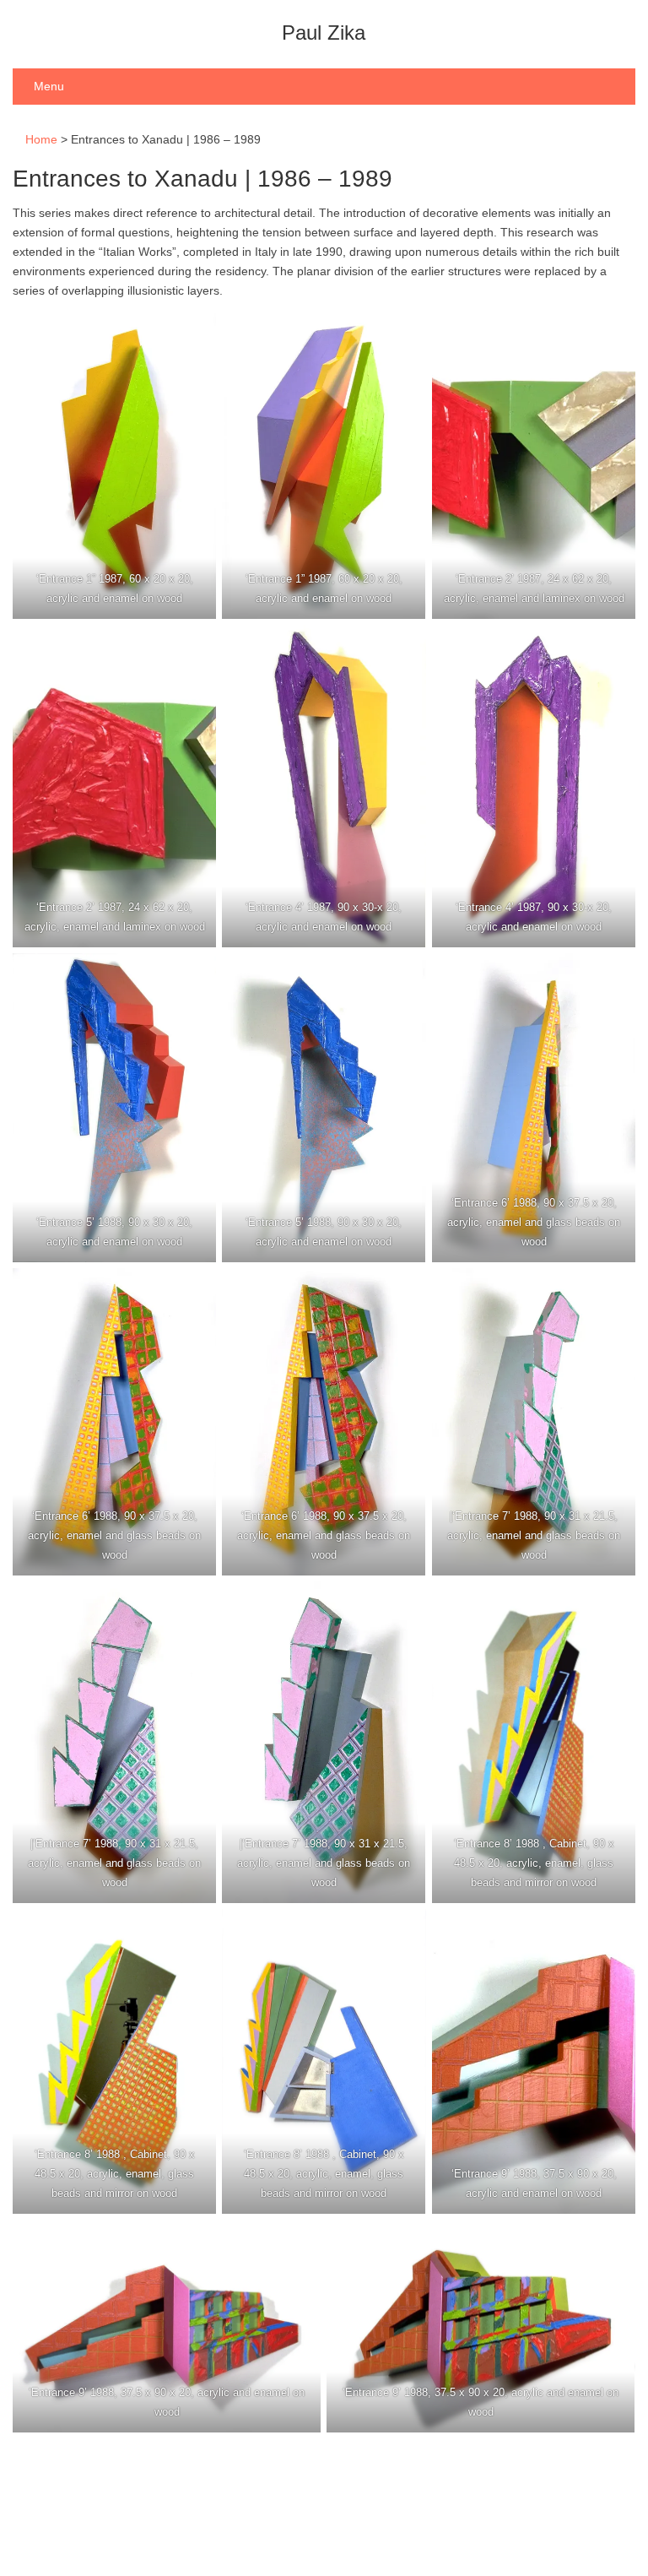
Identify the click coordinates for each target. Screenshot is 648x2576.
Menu (49, 86)
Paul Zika (324, 33)
